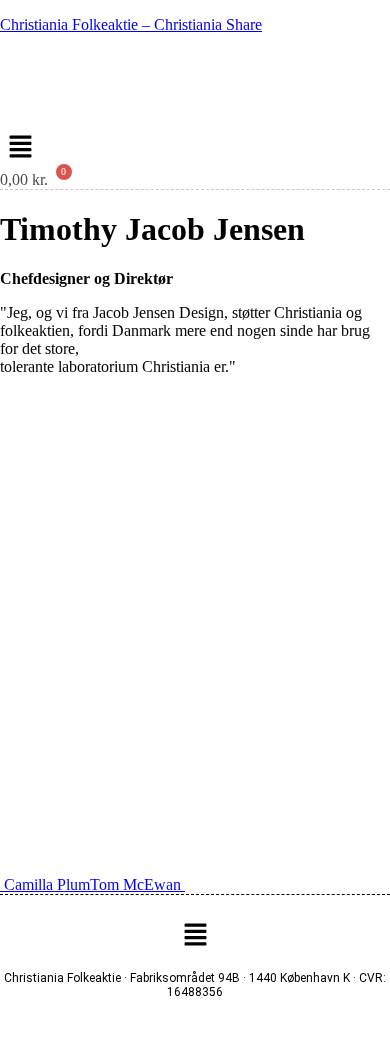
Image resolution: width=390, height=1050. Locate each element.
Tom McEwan (137, 884)
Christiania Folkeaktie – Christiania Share (131, 24)
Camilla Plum (45, 884)
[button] (20, 148)
